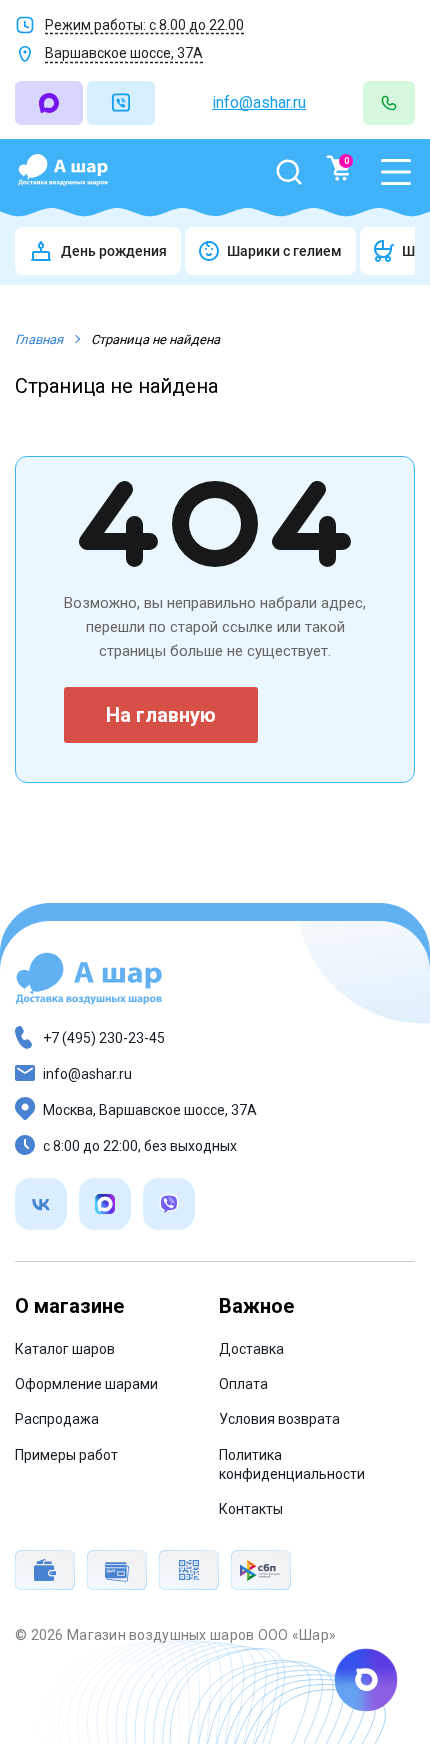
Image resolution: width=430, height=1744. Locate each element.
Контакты (251, 1509)
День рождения (114, 251)
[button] (396, 172)
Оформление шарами (86, 1384)
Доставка (251, 1349)
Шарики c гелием (284, 251)
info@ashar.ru (259, 102)
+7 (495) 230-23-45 (104, 1038)
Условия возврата (279, 1419)
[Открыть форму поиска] (289, 172)
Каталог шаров (65, 1349)
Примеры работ (66, 1455)
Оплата (243, 1384)
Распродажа (57, 1419)
